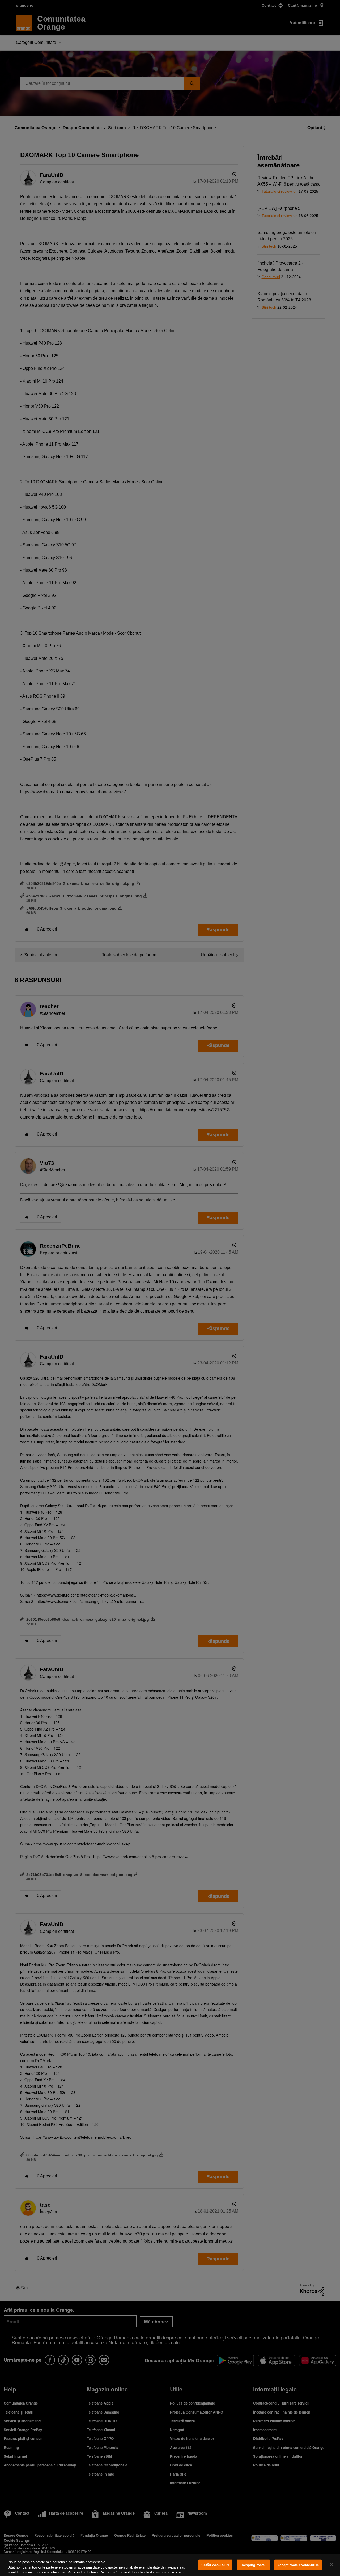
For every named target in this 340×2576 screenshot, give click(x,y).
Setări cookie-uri (215, 2565)
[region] (170, 2565)
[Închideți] (331, 2565)
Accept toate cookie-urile (298, 2565)
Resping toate (253, 2565)
